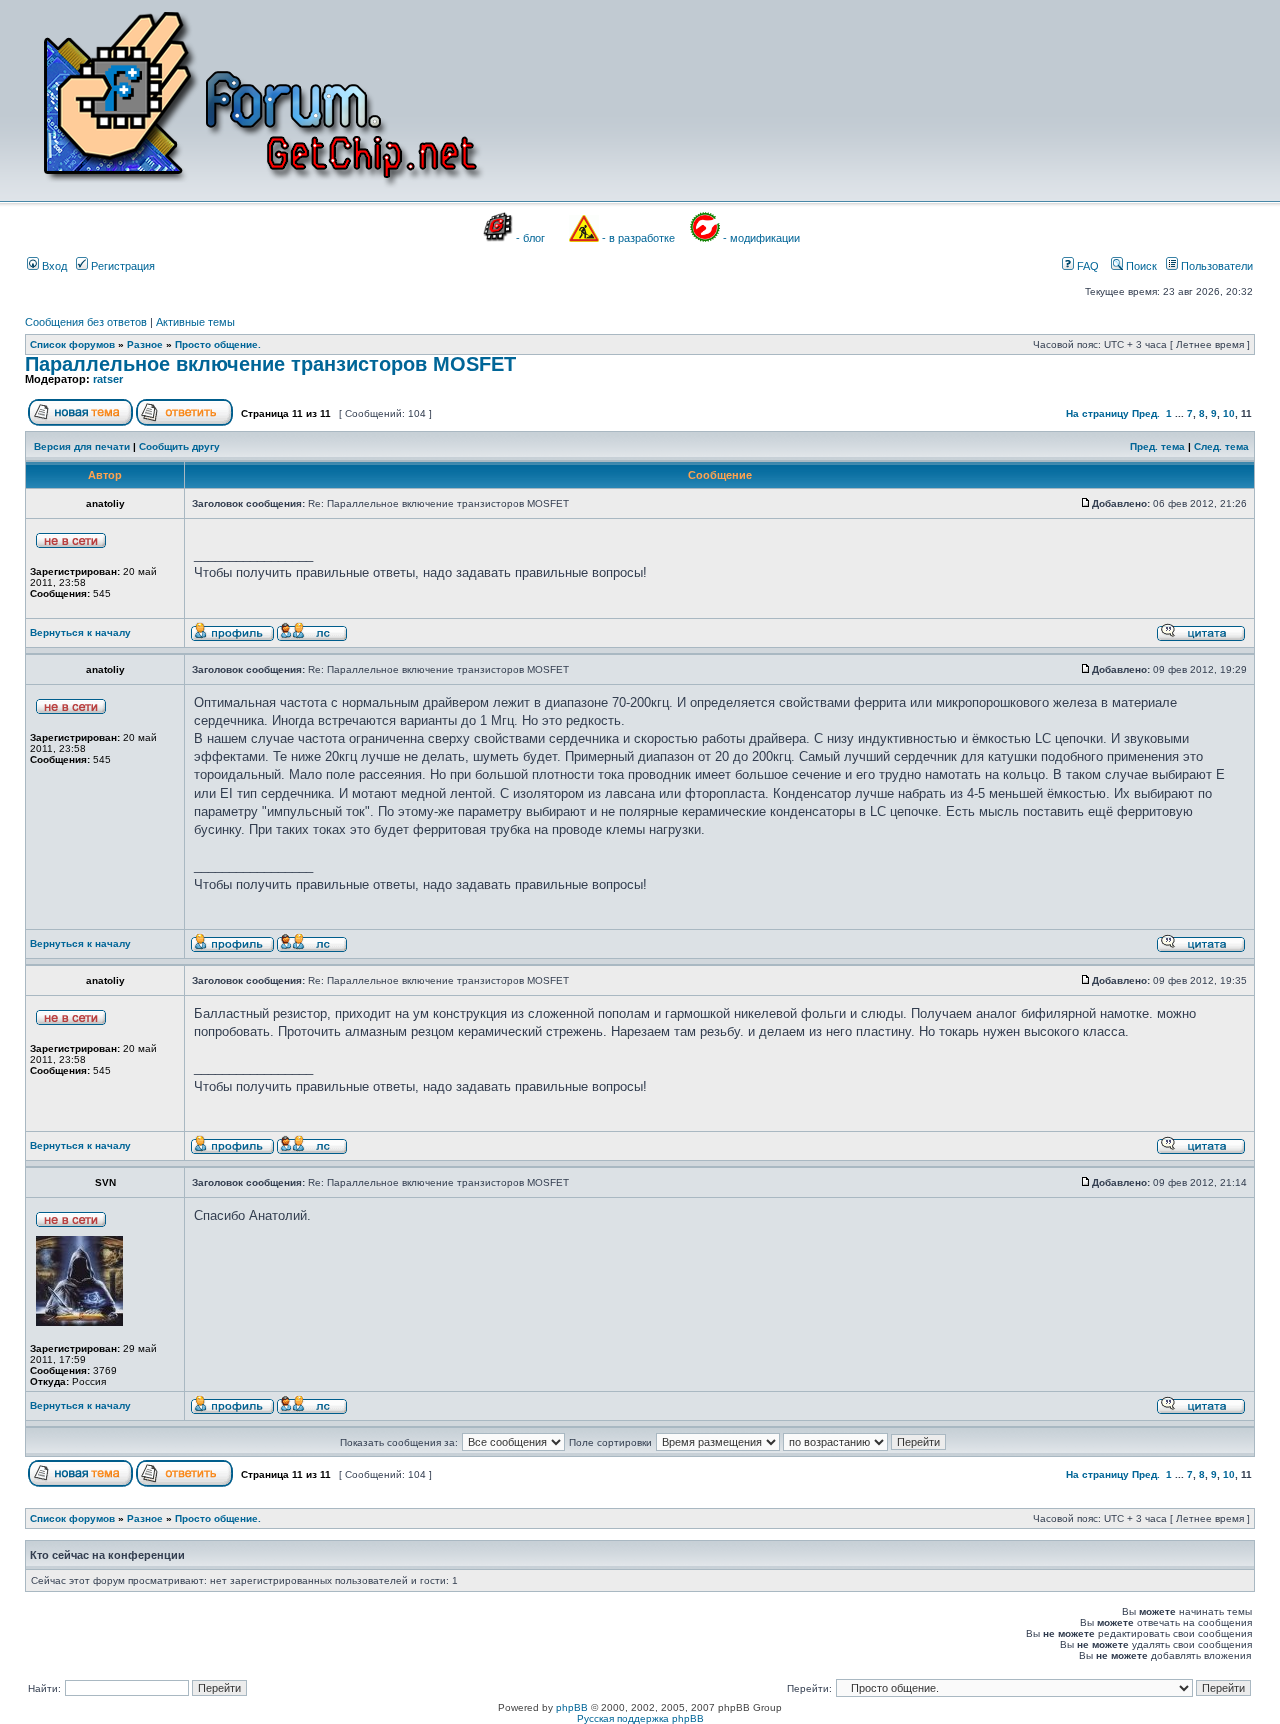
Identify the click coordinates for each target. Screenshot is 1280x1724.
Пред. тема (1157, 446)
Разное (145, 344)
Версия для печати (82, 446)
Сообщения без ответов (86, 322)
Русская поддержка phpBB (640, 1718)
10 (1229, 413)
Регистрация (121, 266)
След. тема (1221, 446)
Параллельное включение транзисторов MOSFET (270, 364)
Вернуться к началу (80, 632)
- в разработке (638, 238)
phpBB (572, 1707)
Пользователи (1215, 266)
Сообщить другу (179, 446)
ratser (108, 379)
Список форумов (72, 344)
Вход (53, 266)
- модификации (761, 238)
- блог (530, 238)
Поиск (1140, 266)
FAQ (1086, 266)
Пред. (1146, 413)
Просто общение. (218, 344)
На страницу (1097, 413)
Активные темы (195, 322)
